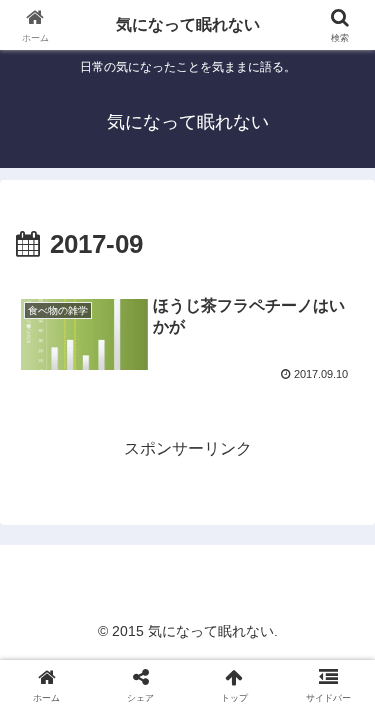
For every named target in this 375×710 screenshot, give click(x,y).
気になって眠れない (188, 24)
